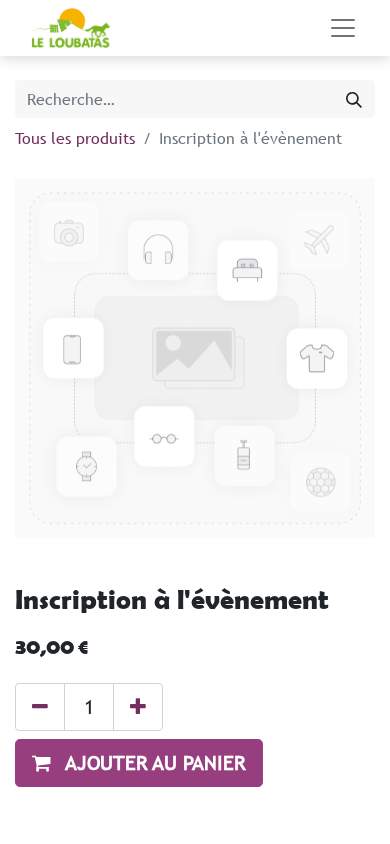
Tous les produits (75, 138)
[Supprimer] (40, 707)
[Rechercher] (354, 99)
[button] (139, 763)
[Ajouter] (138, 707)
